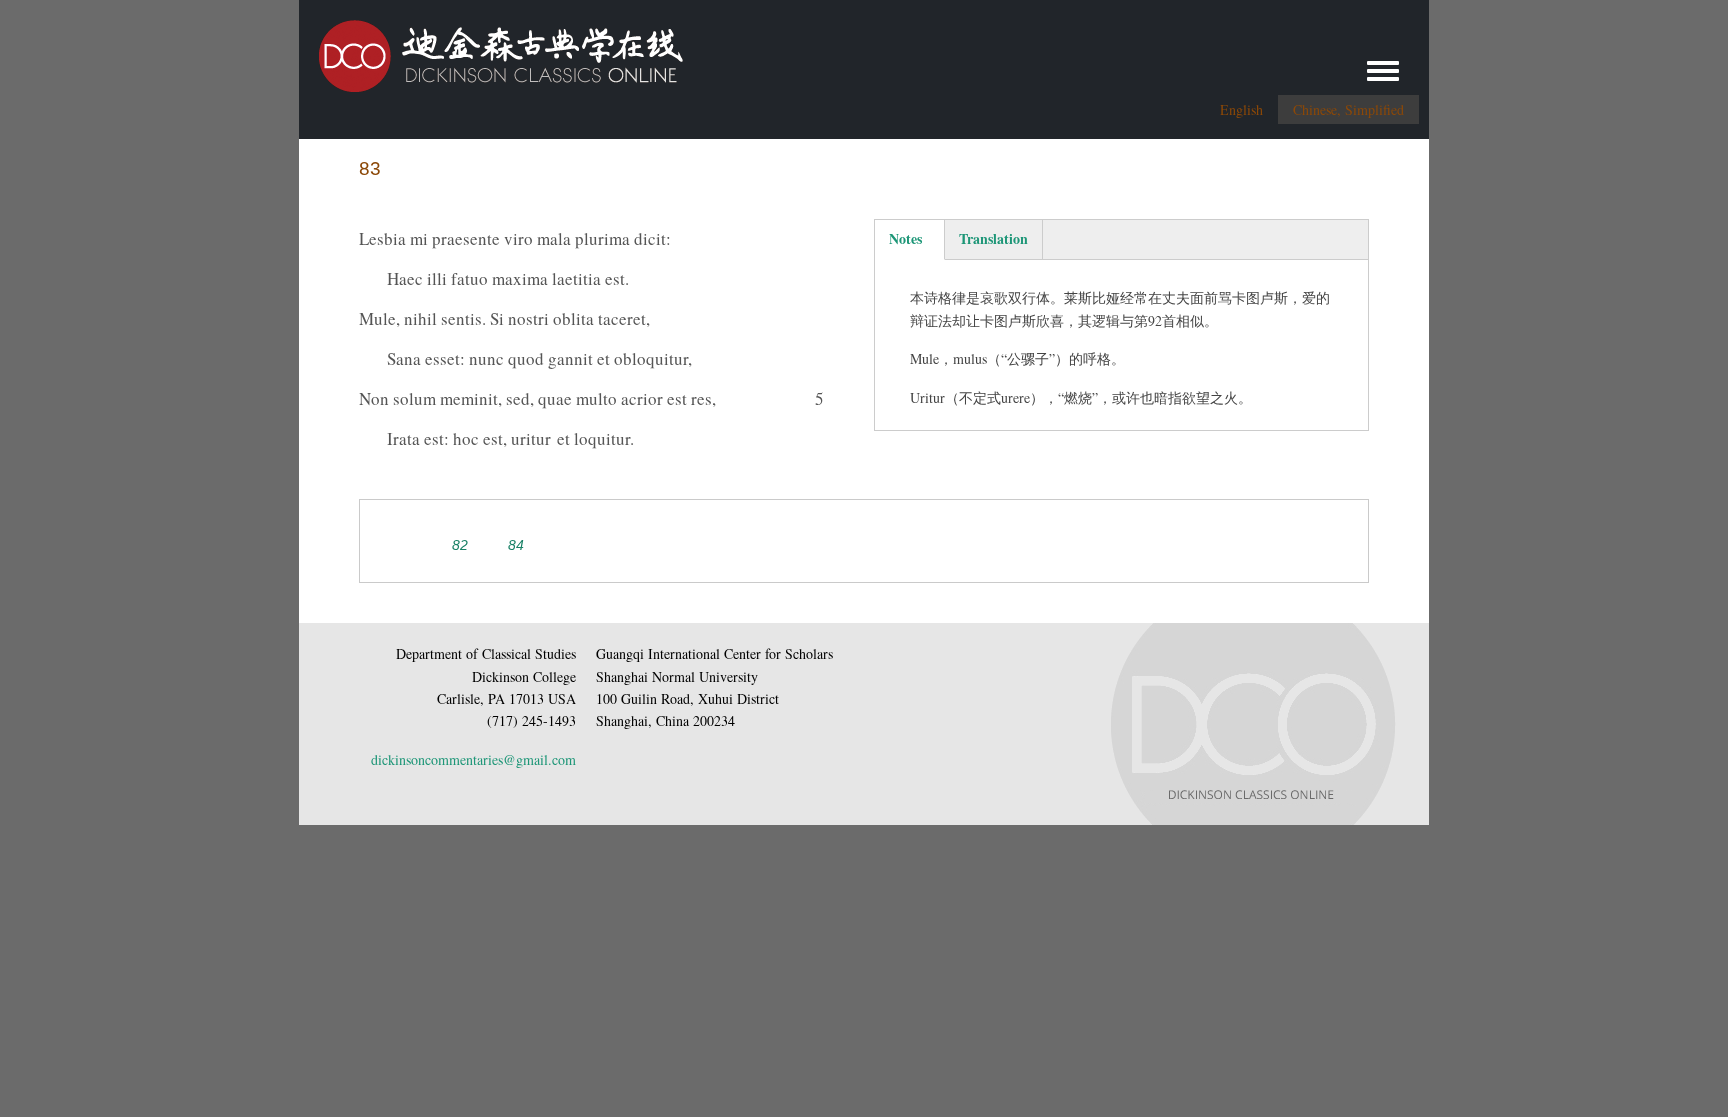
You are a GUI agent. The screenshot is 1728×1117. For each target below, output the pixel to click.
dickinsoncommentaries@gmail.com (473, 759)
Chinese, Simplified (1348, 109)
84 (516, 545)
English (1241, 109)
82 (460, 545)
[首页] (491, 48)
